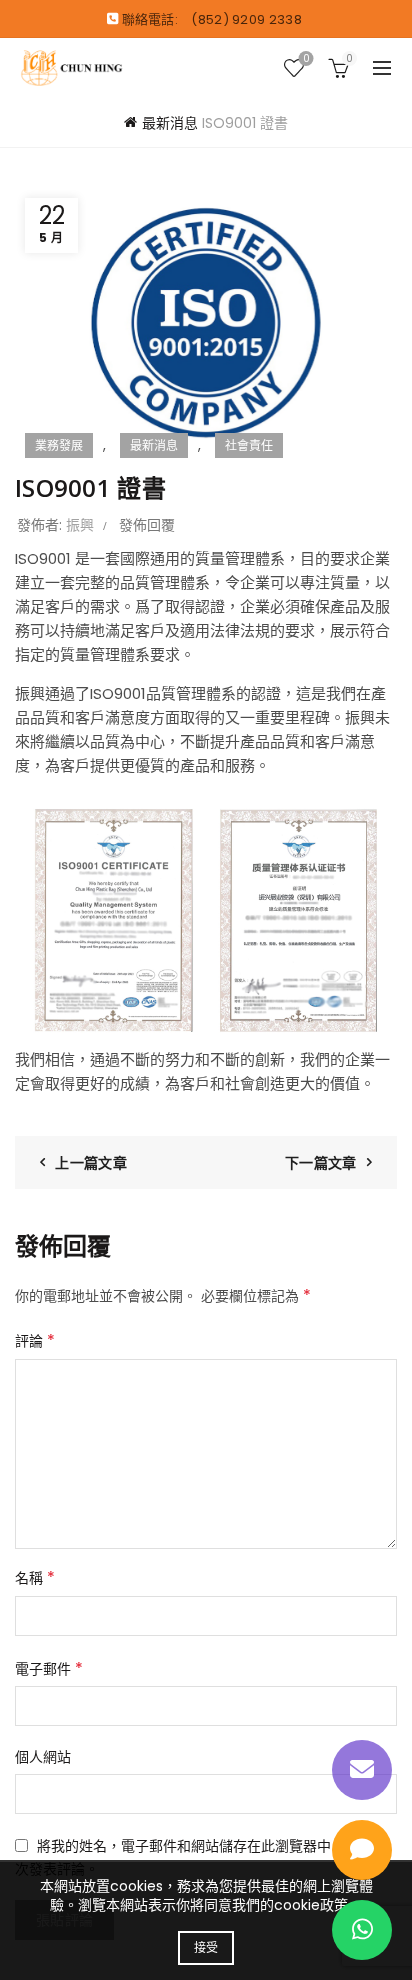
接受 (206, 1947)
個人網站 (43, 1757)
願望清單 (306, 59)
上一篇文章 (91, 1163)
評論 (35, 1340)
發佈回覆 (147, 524)
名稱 (35, 1577)
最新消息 (170, 123)
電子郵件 (49, 1668)
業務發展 (59, 445)
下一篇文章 (321, 1163)
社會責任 (249, 445)
